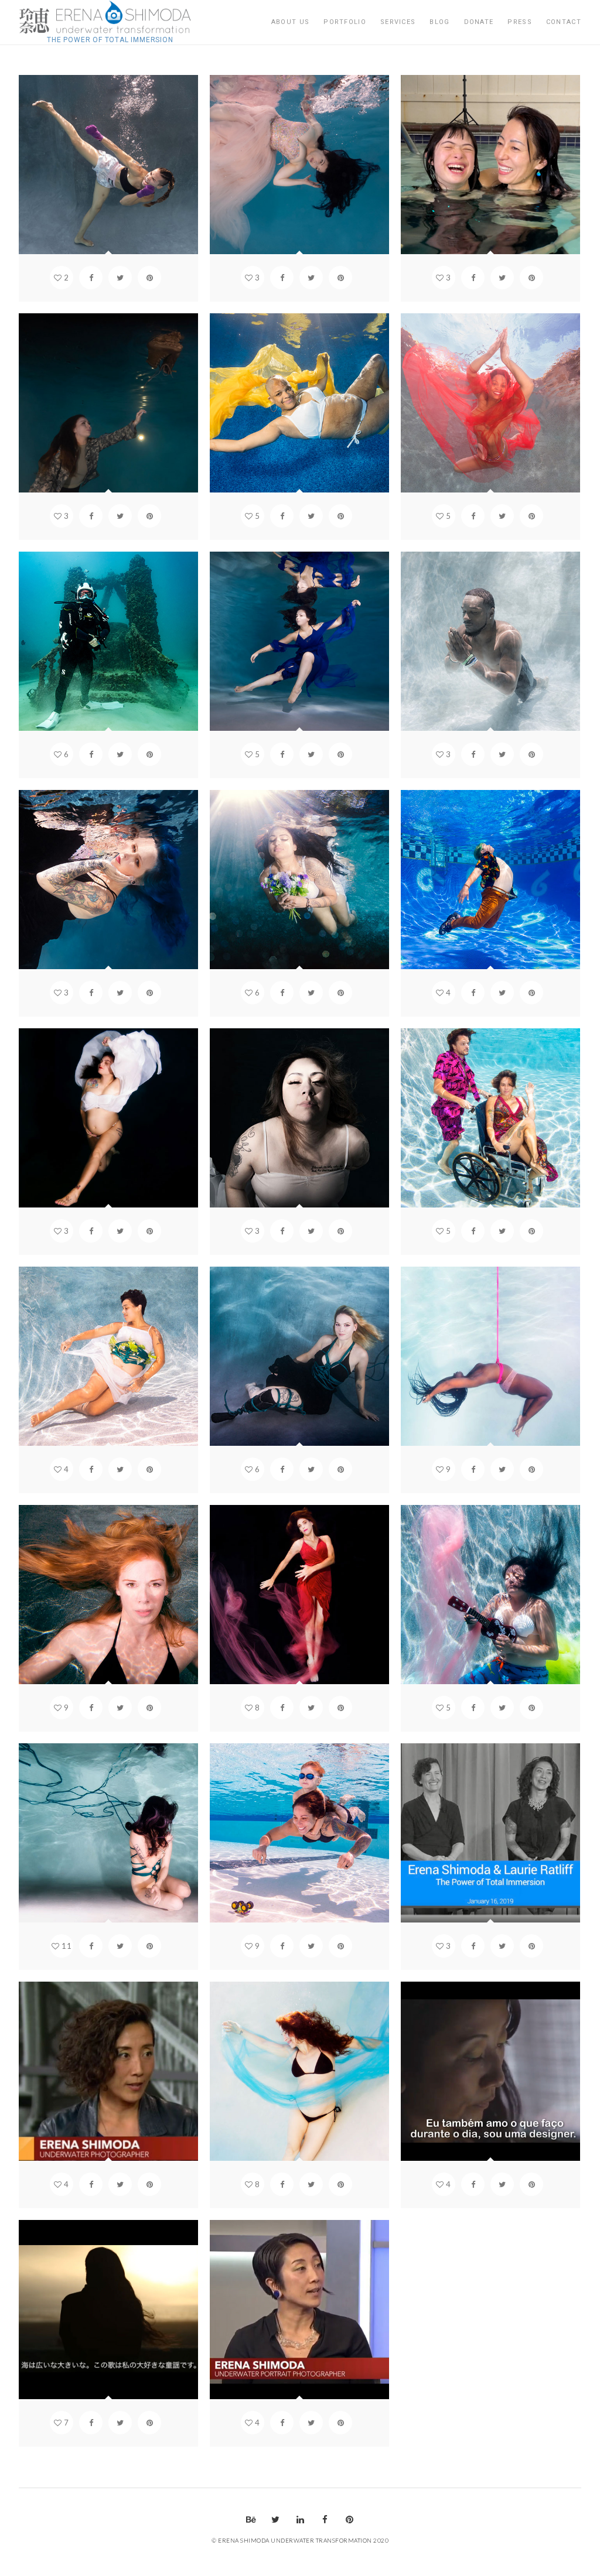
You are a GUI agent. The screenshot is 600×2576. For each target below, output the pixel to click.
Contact (564, 22)
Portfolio (345, 22)
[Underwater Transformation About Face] (110, 18)
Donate (479, 22)
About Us (290, 22)
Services (398, 22)
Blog (439, 22)
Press (520, 22)
